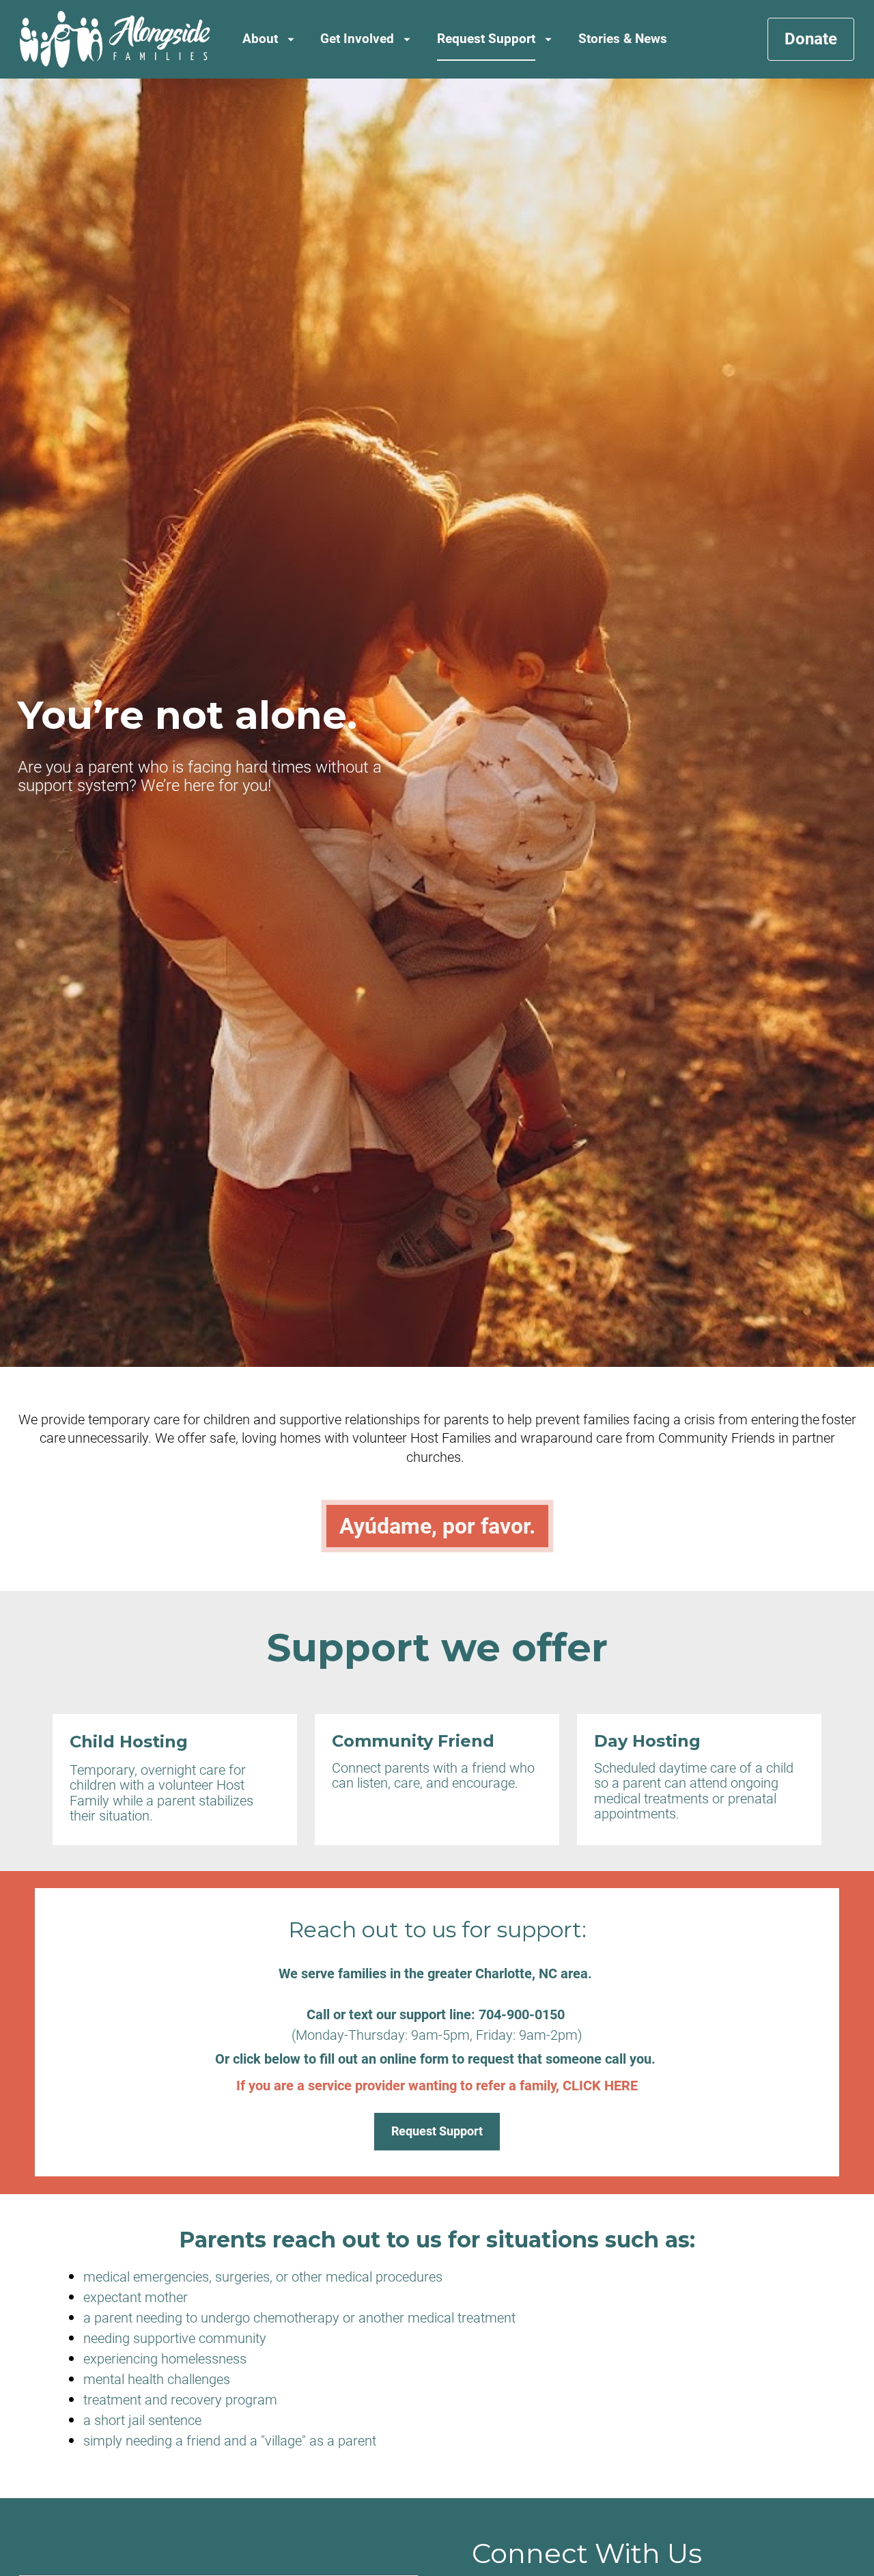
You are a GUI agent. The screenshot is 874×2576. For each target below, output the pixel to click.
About (260, 39)
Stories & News (623, 39)
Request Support (486, 39)
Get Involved (357, 39)
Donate (811, 39)
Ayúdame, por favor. (437, 1526)
